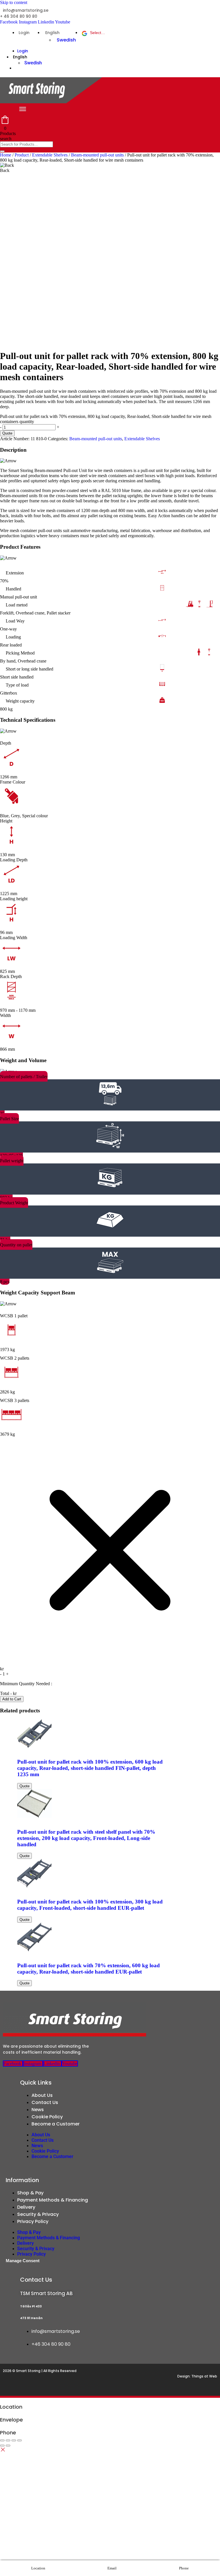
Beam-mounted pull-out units (97, 155)
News (38, 2110)
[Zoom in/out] (2, 2440)
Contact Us (45, 2102)
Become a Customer (56, 2124)
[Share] (14, 2440)
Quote (7, 433)
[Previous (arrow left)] (2, 2446)
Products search (8, 136)
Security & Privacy (38, 2214)
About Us (42, 2095)
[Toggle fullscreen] (8, 2440)
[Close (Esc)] (19, 2440)
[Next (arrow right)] (8, 2446)
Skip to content (14, 2)
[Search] (2, 151)
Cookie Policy (47, 2117)
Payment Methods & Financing (53, 2200)
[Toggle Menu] (23, 109)
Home (6, 155)
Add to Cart (12, 1699)
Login (24, 33)
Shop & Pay (30, 2193)
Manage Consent (23, 2261)
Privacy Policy (33, 2221)
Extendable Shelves (50, 155)
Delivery (26, 2207)
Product (22, 155)
